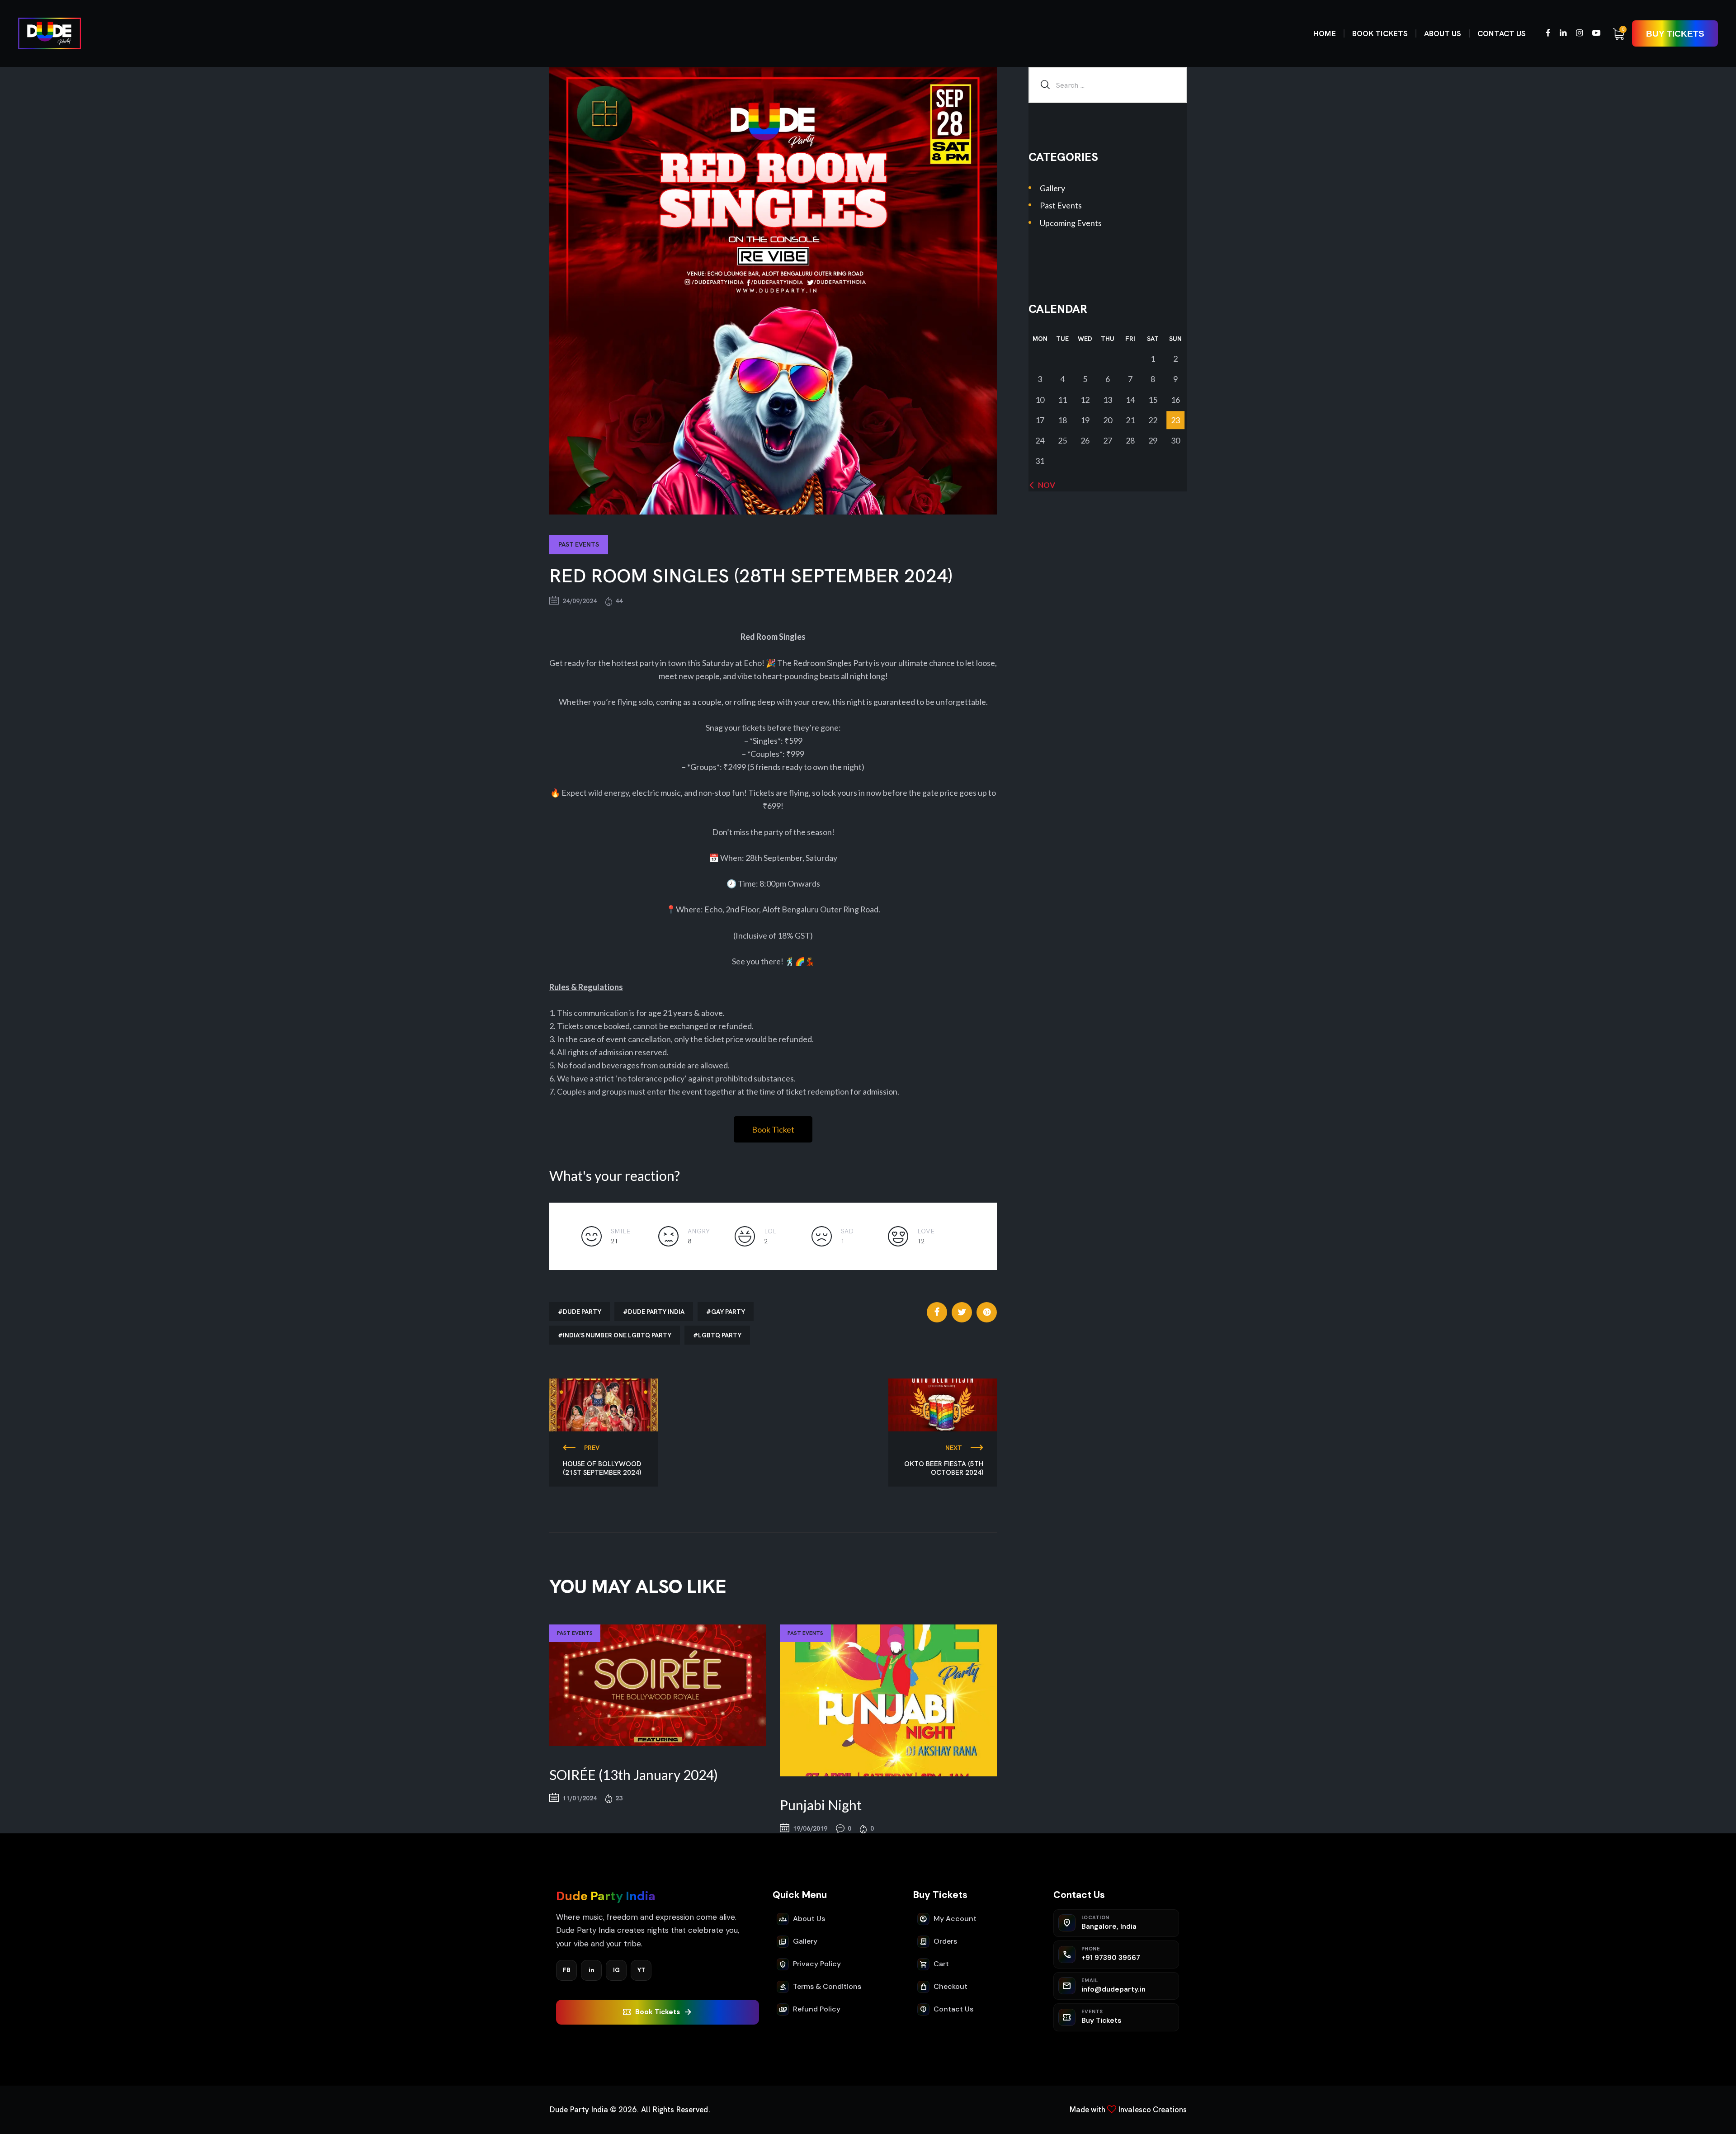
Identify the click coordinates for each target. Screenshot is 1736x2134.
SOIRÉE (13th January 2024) (634, 1775)
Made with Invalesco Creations (1128, 2110)
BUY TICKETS (1675, 34)
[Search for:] (1108, 85)
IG (616, 1970)
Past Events (579, 544)
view (658, 1685)
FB (567, 1970)
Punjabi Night (821, 1805)
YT (641, 1970)
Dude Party (582, 1312)
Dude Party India (656, 1312)
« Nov (1044, 485)
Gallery (1052, 188)
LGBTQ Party (720, 1335)
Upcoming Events (1071, 223)
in (592, 1970)
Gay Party (728, 1312)
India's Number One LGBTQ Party (617, 1335)
